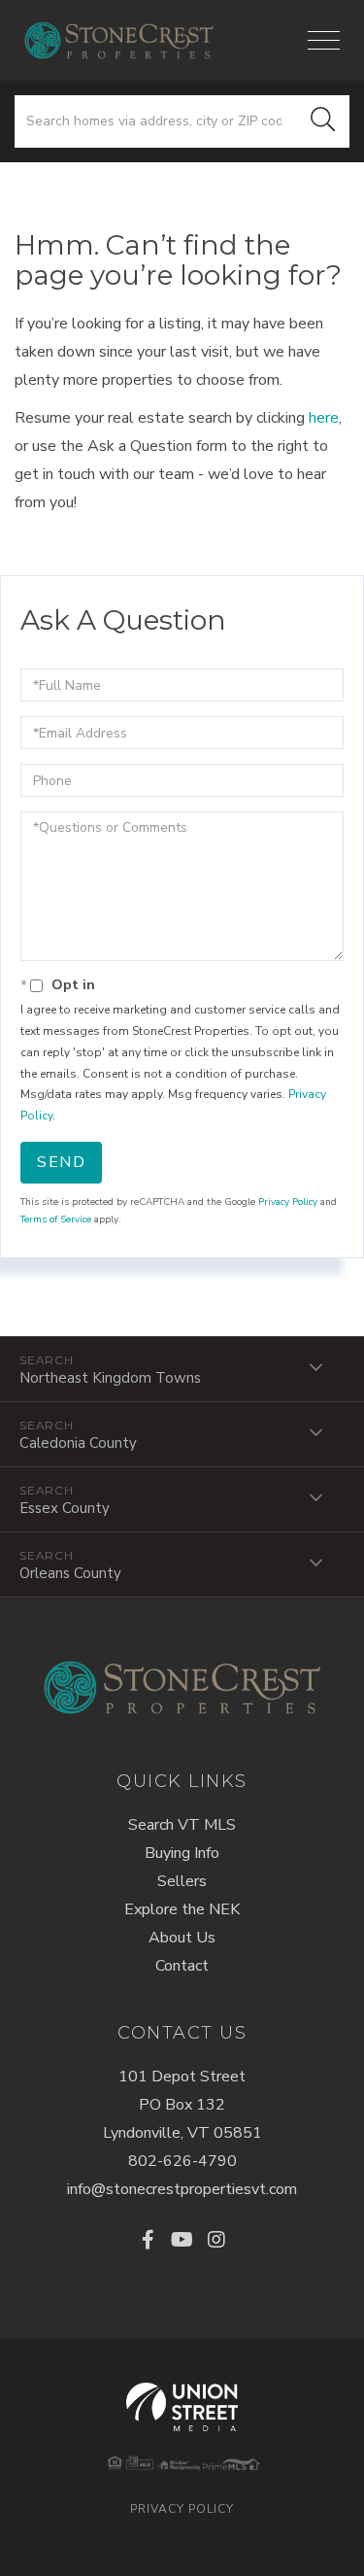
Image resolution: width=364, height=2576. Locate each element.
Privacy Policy (288, 1202)
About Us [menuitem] (182, 1938)
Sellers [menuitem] (182, 1881)
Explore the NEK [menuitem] (182, 1909)
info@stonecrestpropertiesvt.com (182, 2189)
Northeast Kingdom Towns (110, 1378)
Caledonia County (78, 1443)
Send (61, 1162)
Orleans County (70, 1573)
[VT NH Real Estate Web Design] (182, 2407)
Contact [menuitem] (182, 1966)
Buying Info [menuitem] (182, 1853)
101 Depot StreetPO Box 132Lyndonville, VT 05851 (182, 2105)
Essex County (65, 1508)
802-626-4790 (182, 2161)
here (324, 418)
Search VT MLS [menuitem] (182, 1825)
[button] (323, 121)
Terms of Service (56, 1219)
